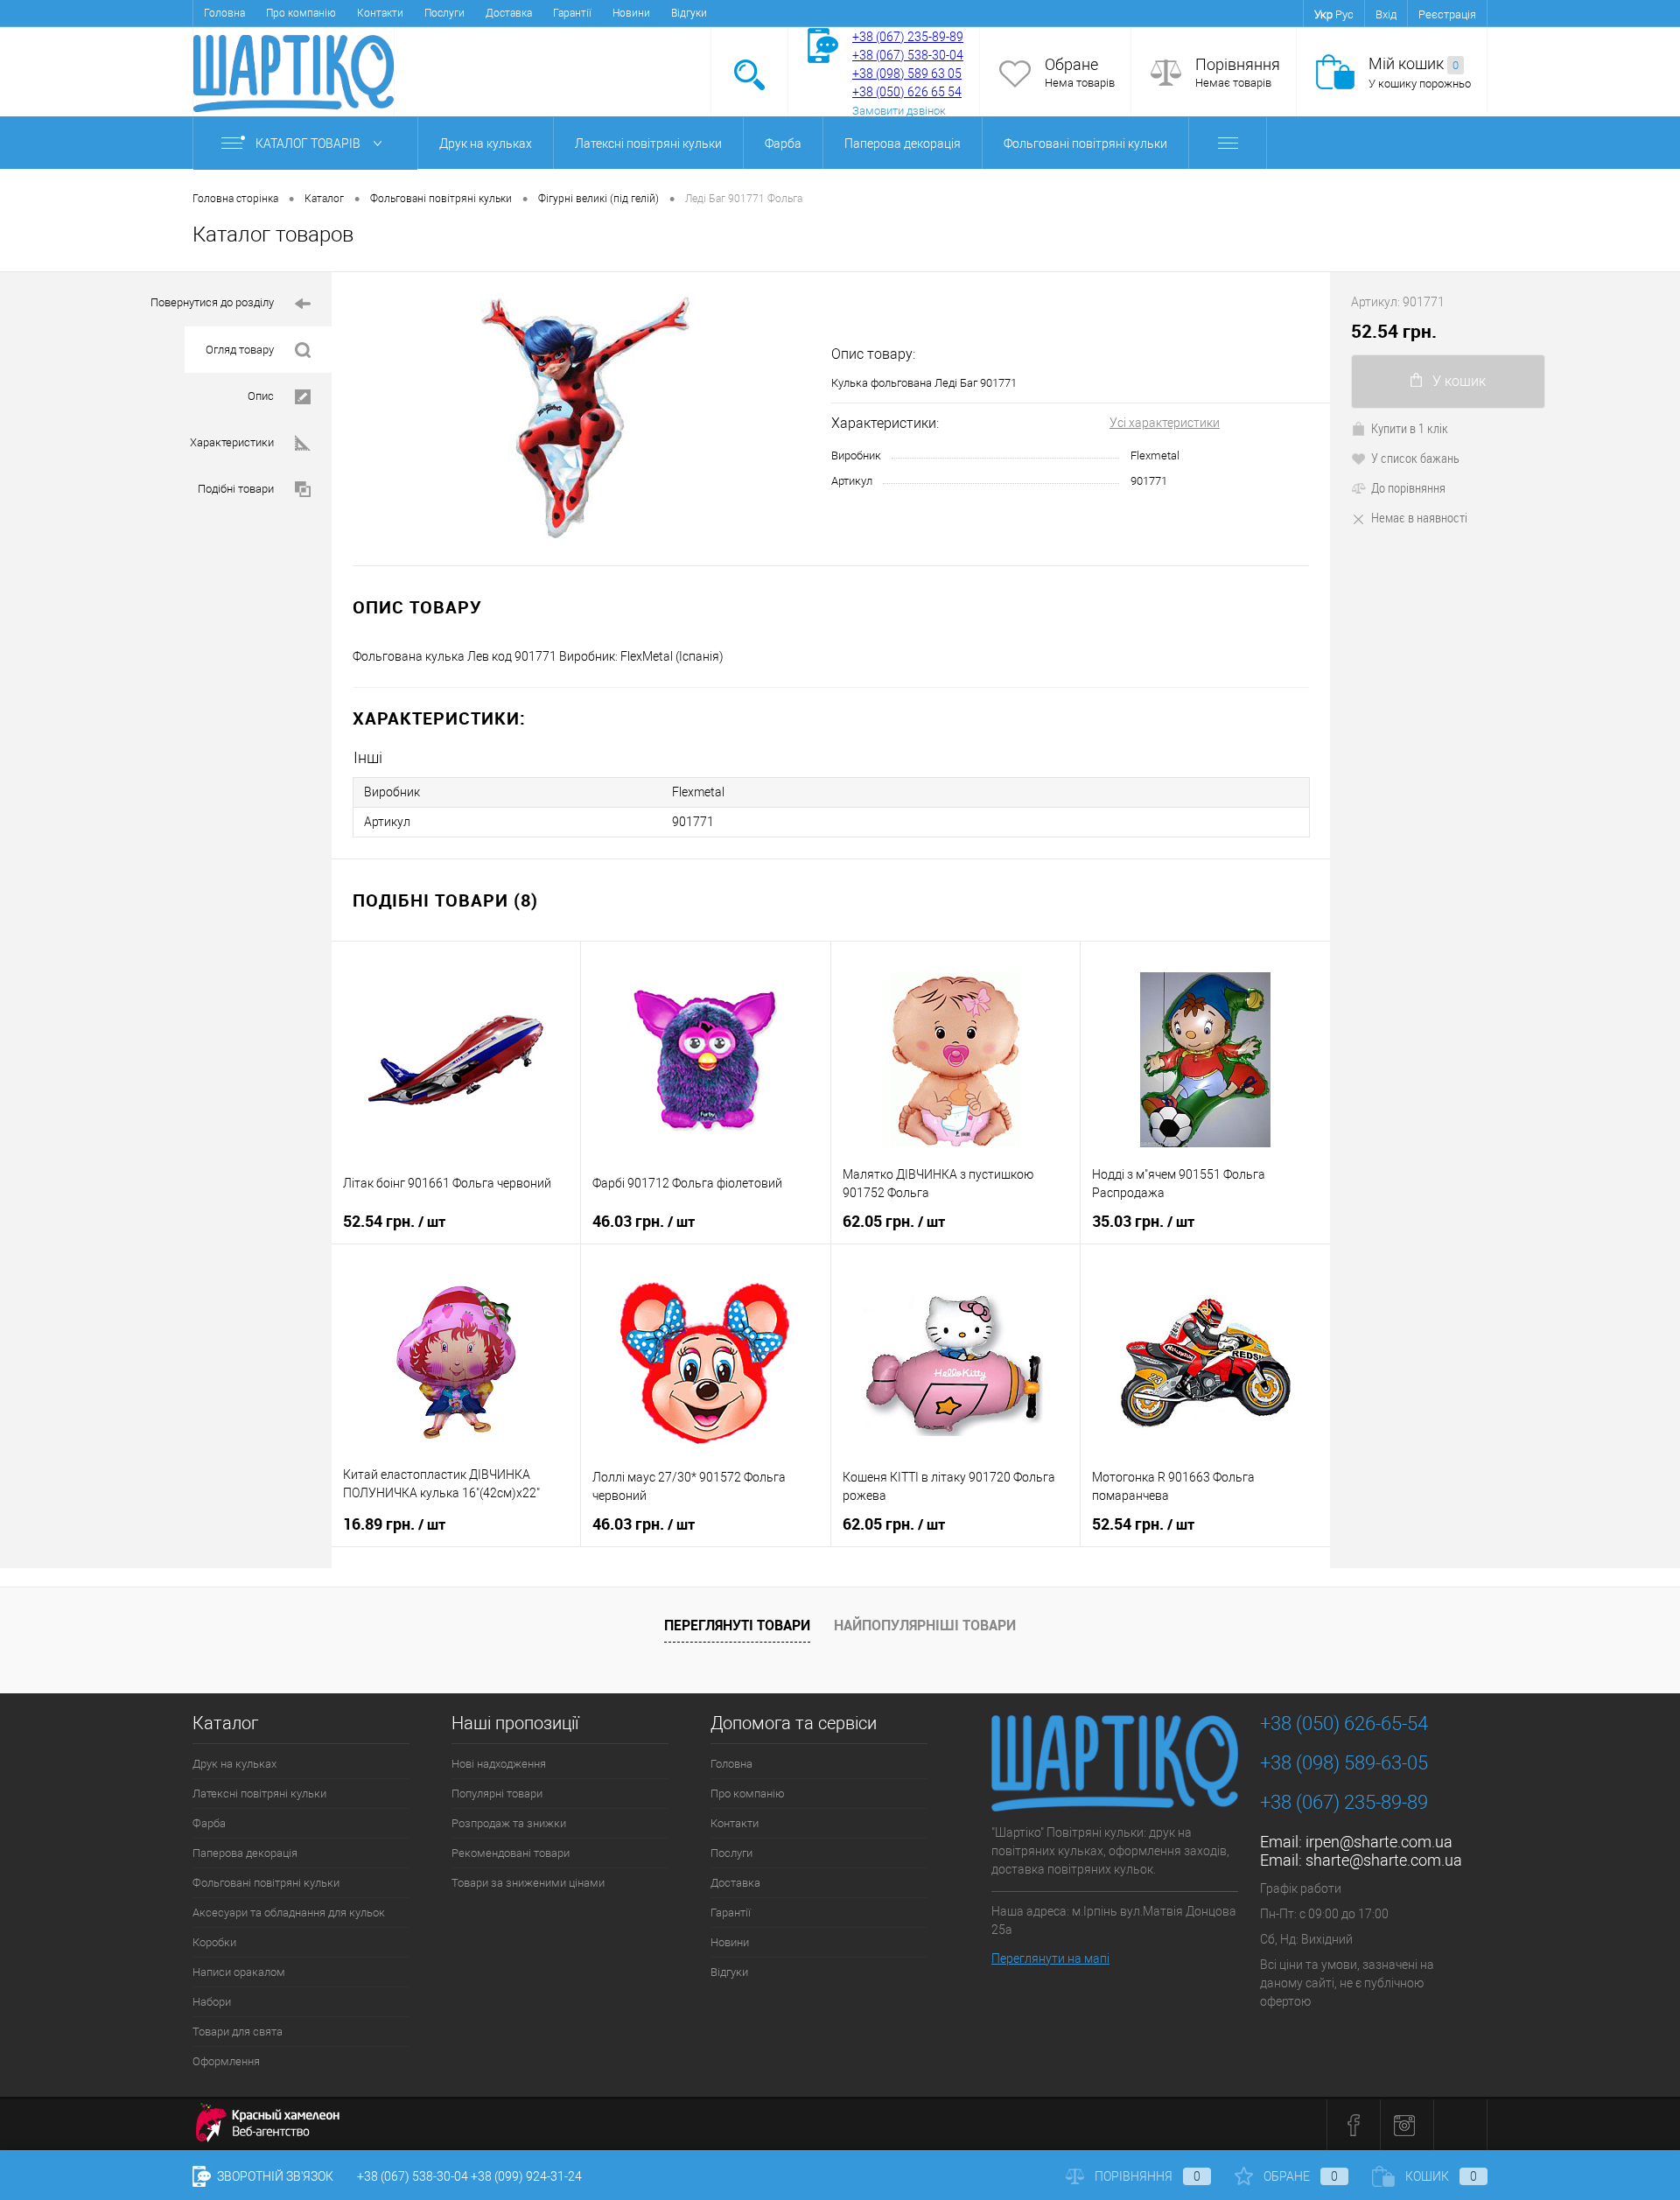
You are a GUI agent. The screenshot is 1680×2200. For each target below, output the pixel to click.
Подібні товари (236, 489)
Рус (1344, 14)
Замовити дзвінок (899, 111)
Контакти (380, 13)
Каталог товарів (309, 144)
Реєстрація (1447, 14)
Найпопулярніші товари (925, 1625)
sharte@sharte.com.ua (1384, 1860)
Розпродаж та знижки (509, 1823)
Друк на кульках (486, 144)
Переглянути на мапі (1050, 1958)
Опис (261, 396)
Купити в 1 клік (1410, 428)
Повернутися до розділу (212, 302)
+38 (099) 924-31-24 (526, 2176)
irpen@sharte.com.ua (1379, 1842)
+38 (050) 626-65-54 (1344, 1724)
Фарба (783, 144)
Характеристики (232, 442)
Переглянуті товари (737, 1625)
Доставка (509, 13)
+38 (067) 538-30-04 (413, 2176)
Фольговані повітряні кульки (1085, 144)
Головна (224, 13)
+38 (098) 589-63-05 (1344, 1763)
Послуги (444, 13)
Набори (212, 2002)
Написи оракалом (239, 1972)
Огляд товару (240, 350)
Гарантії (572, 13)
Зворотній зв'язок (274, 2176)
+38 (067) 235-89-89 (908, 37)
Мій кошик (1414, 63)
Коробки (214, 1942)
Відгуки (689, 13)
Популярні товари (497, 1794)
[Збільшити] (581, 419)
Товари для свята (238, 2032)
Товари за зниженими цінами (528, 1883)
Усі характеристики (1165, 423)
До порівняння (1408, 487)
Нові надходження (499, 1764)
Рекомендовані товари (511, 1853)
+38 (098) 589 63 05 (907, 74)
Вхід (1386, 14)
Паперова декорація (903, 144)
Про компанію (301, 13)
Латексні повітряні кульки (648, 144)
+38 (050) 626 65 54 (907, 92)
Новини (631, 13)
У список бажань (1415, 458)
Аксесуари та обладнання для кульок (289, 1913)
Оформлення (226, 2061)
